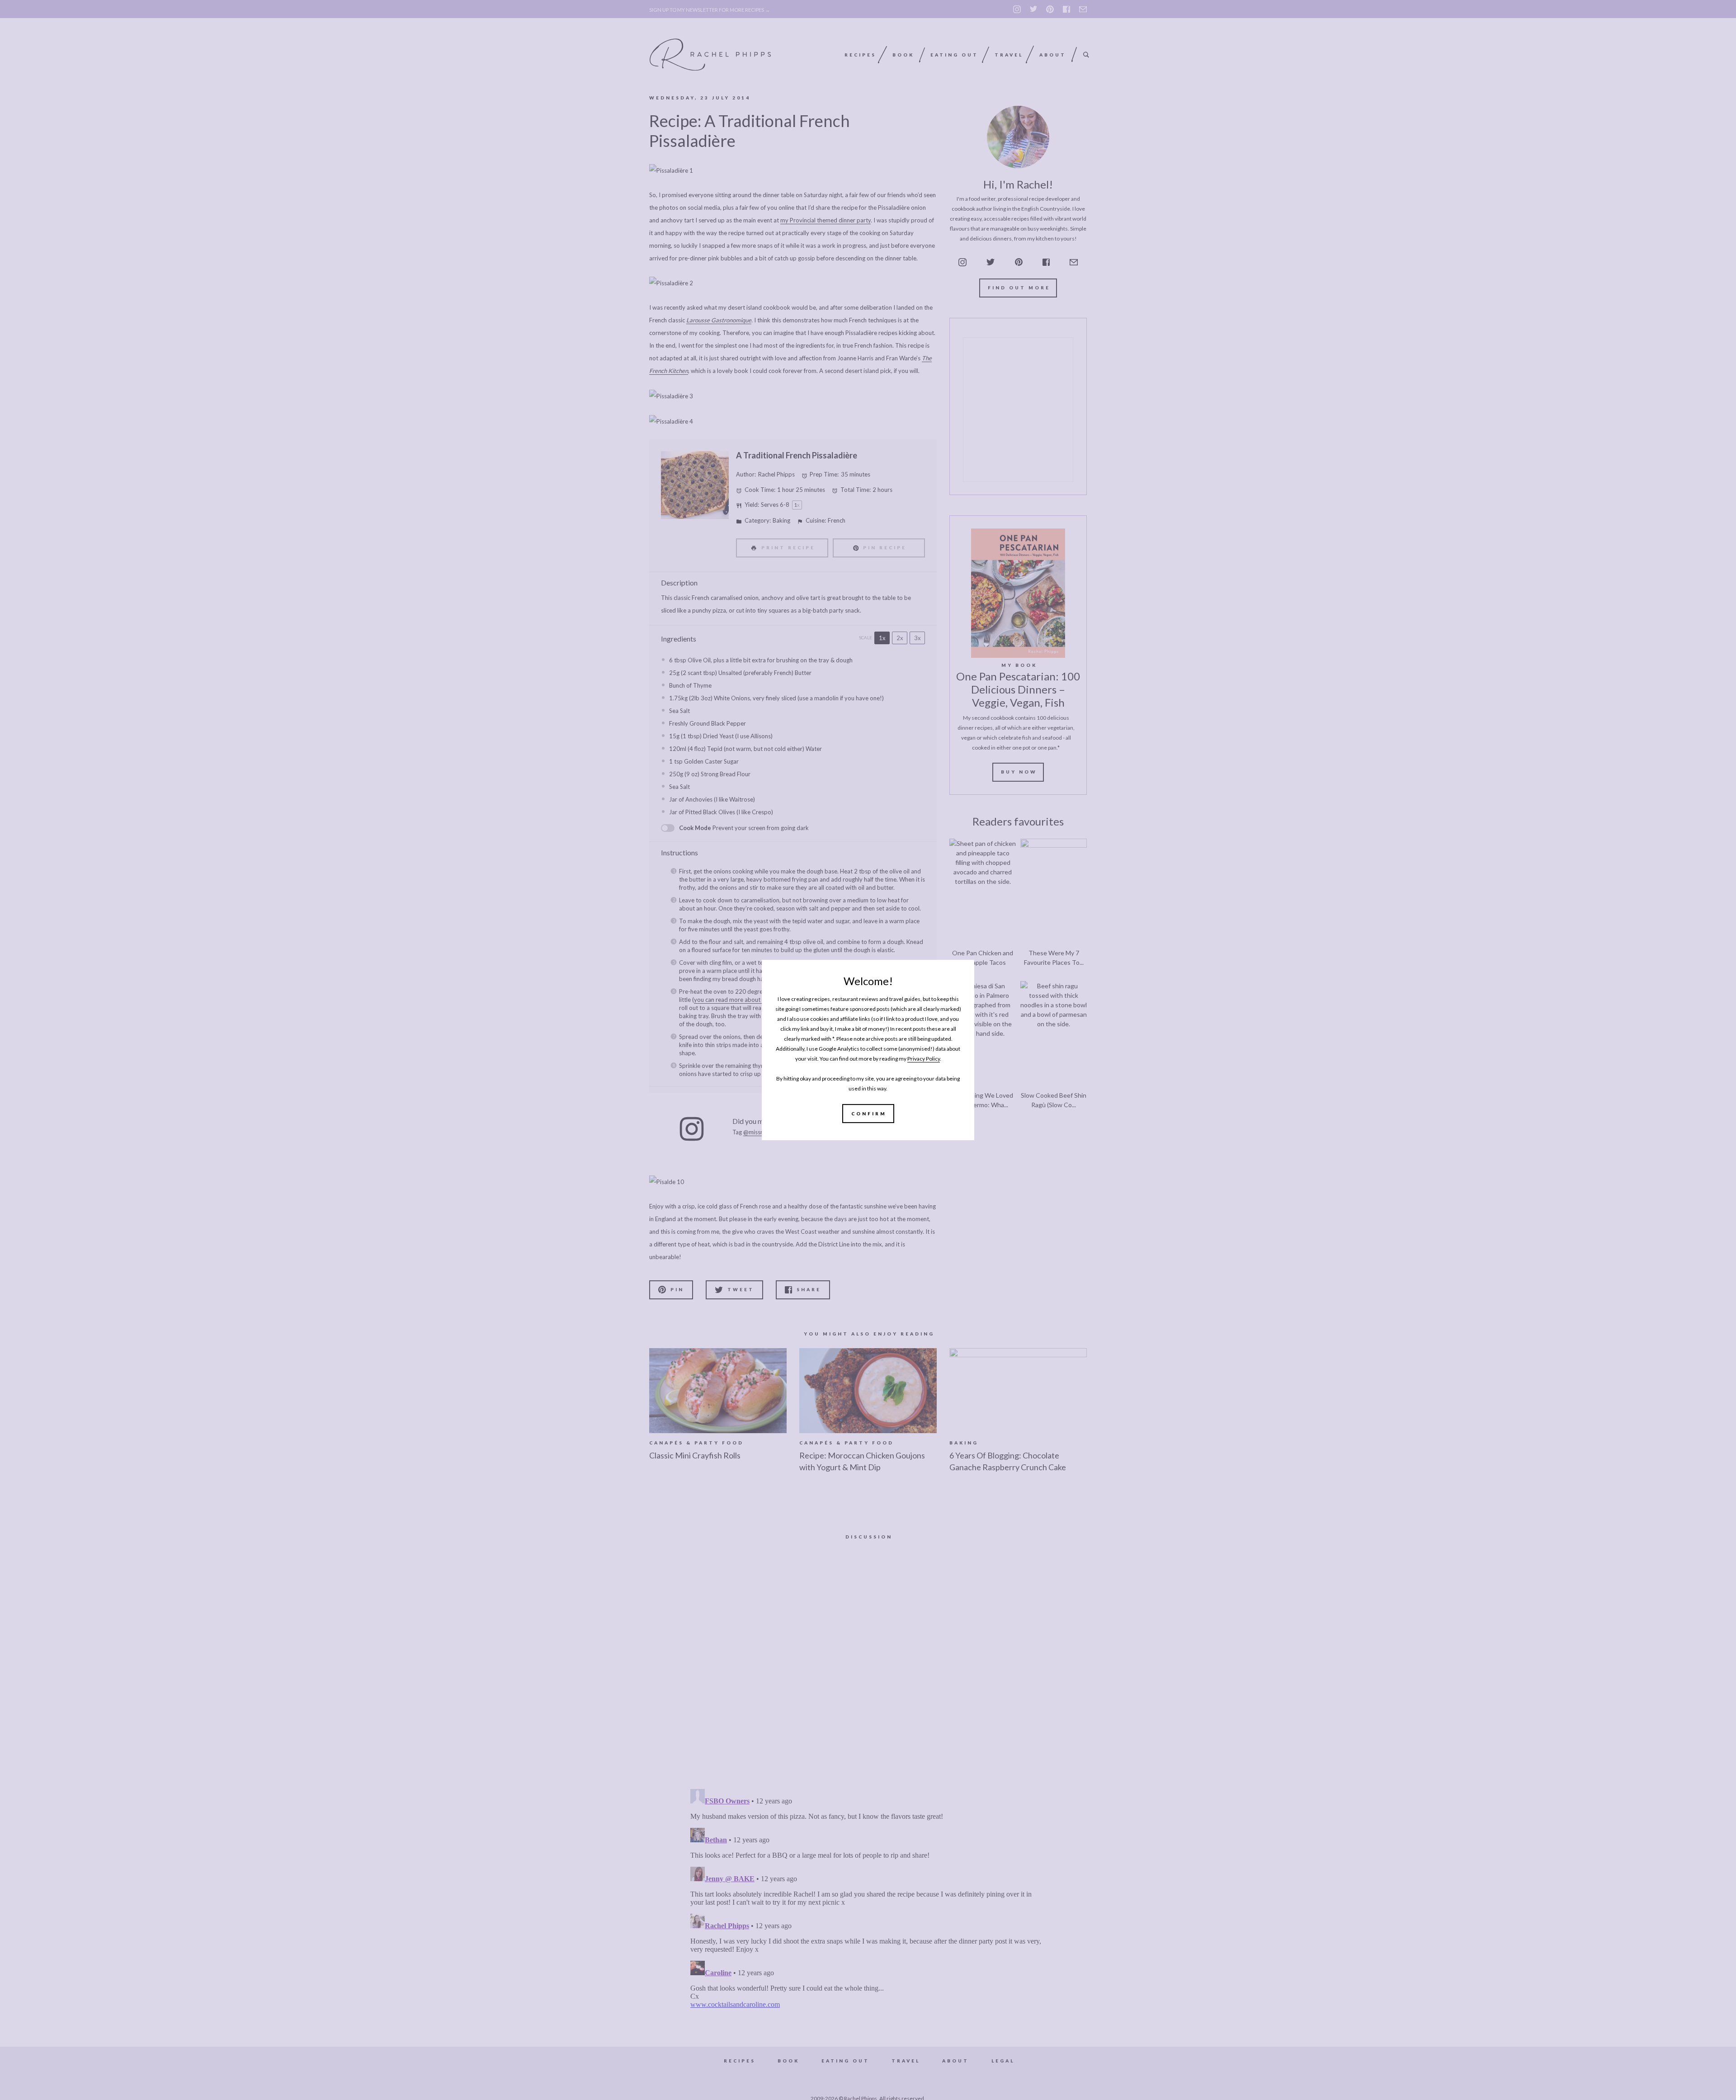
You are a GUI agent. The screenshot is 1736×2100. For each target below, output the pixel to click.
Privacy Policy (924, 1059)
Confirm (869, 1114)
